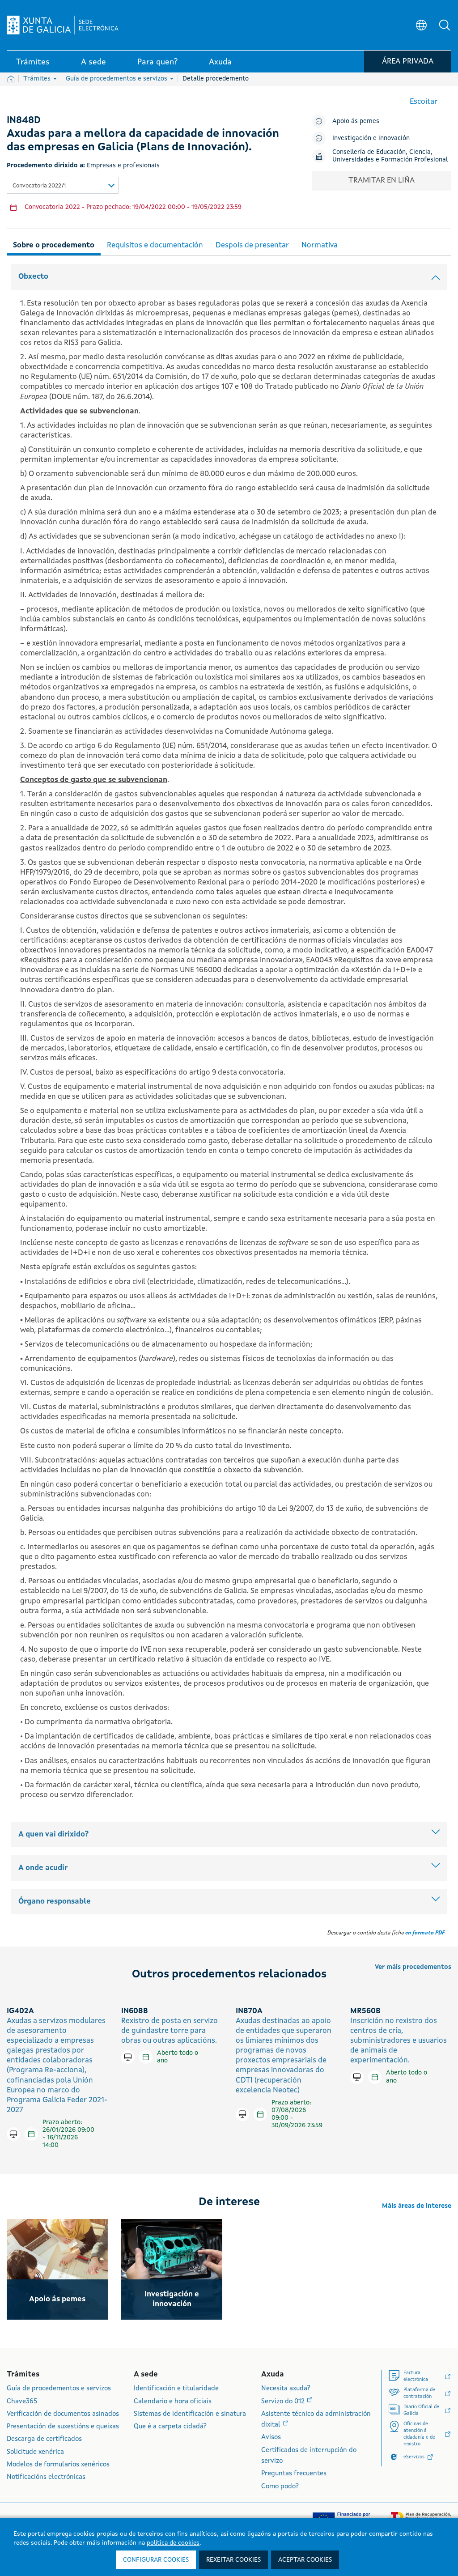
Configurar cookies (156, 2560)
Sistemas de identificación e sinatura (190, 2414)
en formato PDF (425, 1933)
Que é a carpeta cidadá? (170, 2427)
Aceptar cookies (305, 2560)
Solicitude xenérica (35, 2452)
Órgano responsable (55, 1902)
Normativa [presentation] (320, 245)
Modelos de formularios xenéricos (58, 2465)
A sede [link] (93, 62)
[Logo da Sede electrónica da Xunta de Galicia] (63, 25)
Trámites (38, 79)
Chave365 (22, 2402)
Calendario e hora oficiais (173, 2402)
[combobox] (63, 185)
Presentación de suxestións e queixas (63, 2427)
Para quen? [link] (157, 62)
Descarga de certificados (44, 2439)
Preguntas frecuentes (294, 2474)
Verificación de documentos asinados (63, 2414)
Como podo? (280, 2487)
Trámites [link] (33, 62)
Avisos (271, 2438)
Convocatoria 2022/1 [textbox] (39, 186)
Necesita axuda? (286, 2389)
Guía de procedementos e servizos (117, 79)
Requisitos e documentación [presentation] (155, 245)
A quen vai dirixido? (53, 1834)
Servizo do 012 (284, 2402)
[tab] (54, 244)
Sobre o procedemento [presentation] (54, 245)
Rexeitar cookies (233, 2560)
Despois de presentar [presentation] (252, 245)
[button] (445, 25)
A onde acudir (43, 1868)
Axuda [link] (220, 62)
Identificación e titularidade (176, 2389)
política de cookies (173, 2543)
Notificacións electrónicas (46, 2477)
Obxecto (33, 277)
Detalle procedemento (216, 79)
